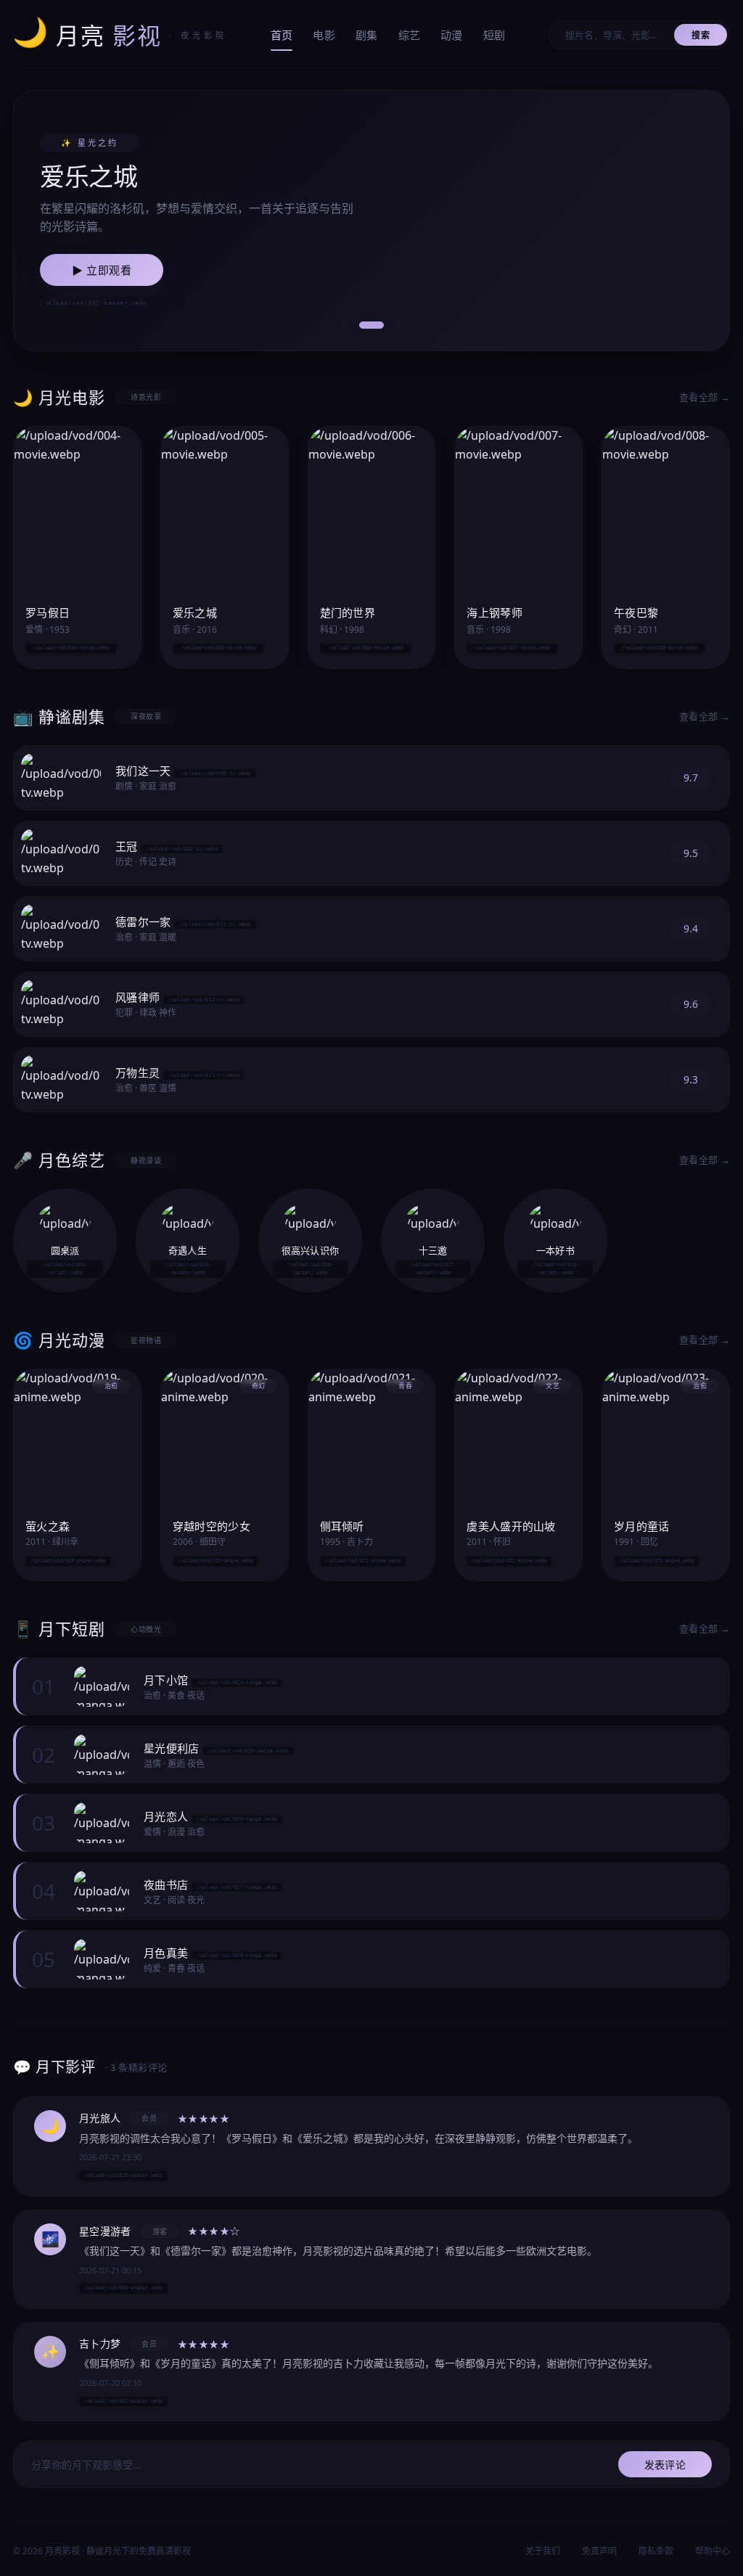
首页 (282, 35)
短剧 (494, 35)
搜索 (701, 35)
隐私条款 (656, 2551)
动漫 (452, 35)
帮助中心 (713, 2551)
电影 (324, 35)
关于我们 (543, 2551)
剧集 (367, 35)
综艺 (410, 35)
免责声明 (599, 2551)
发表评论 (665, 2465)
